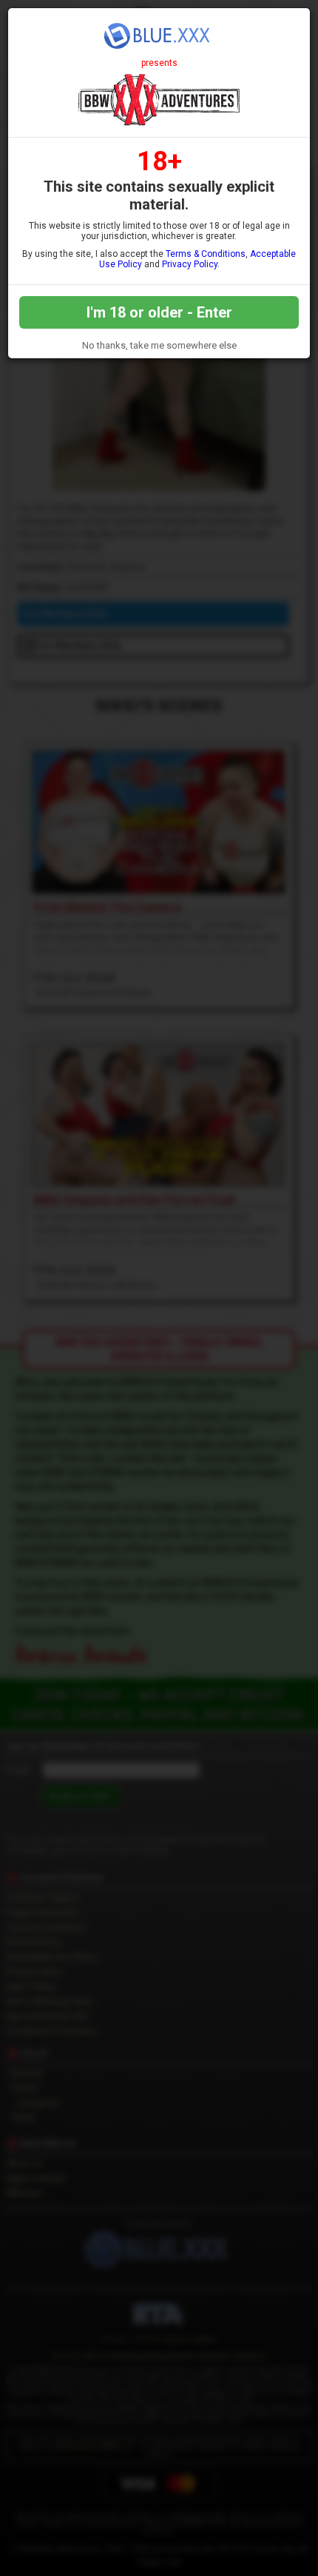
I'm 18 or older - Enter (159, 312)
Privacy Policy (190, 264)
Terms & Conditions (206, 254)
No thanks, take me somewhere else (159, 345)
